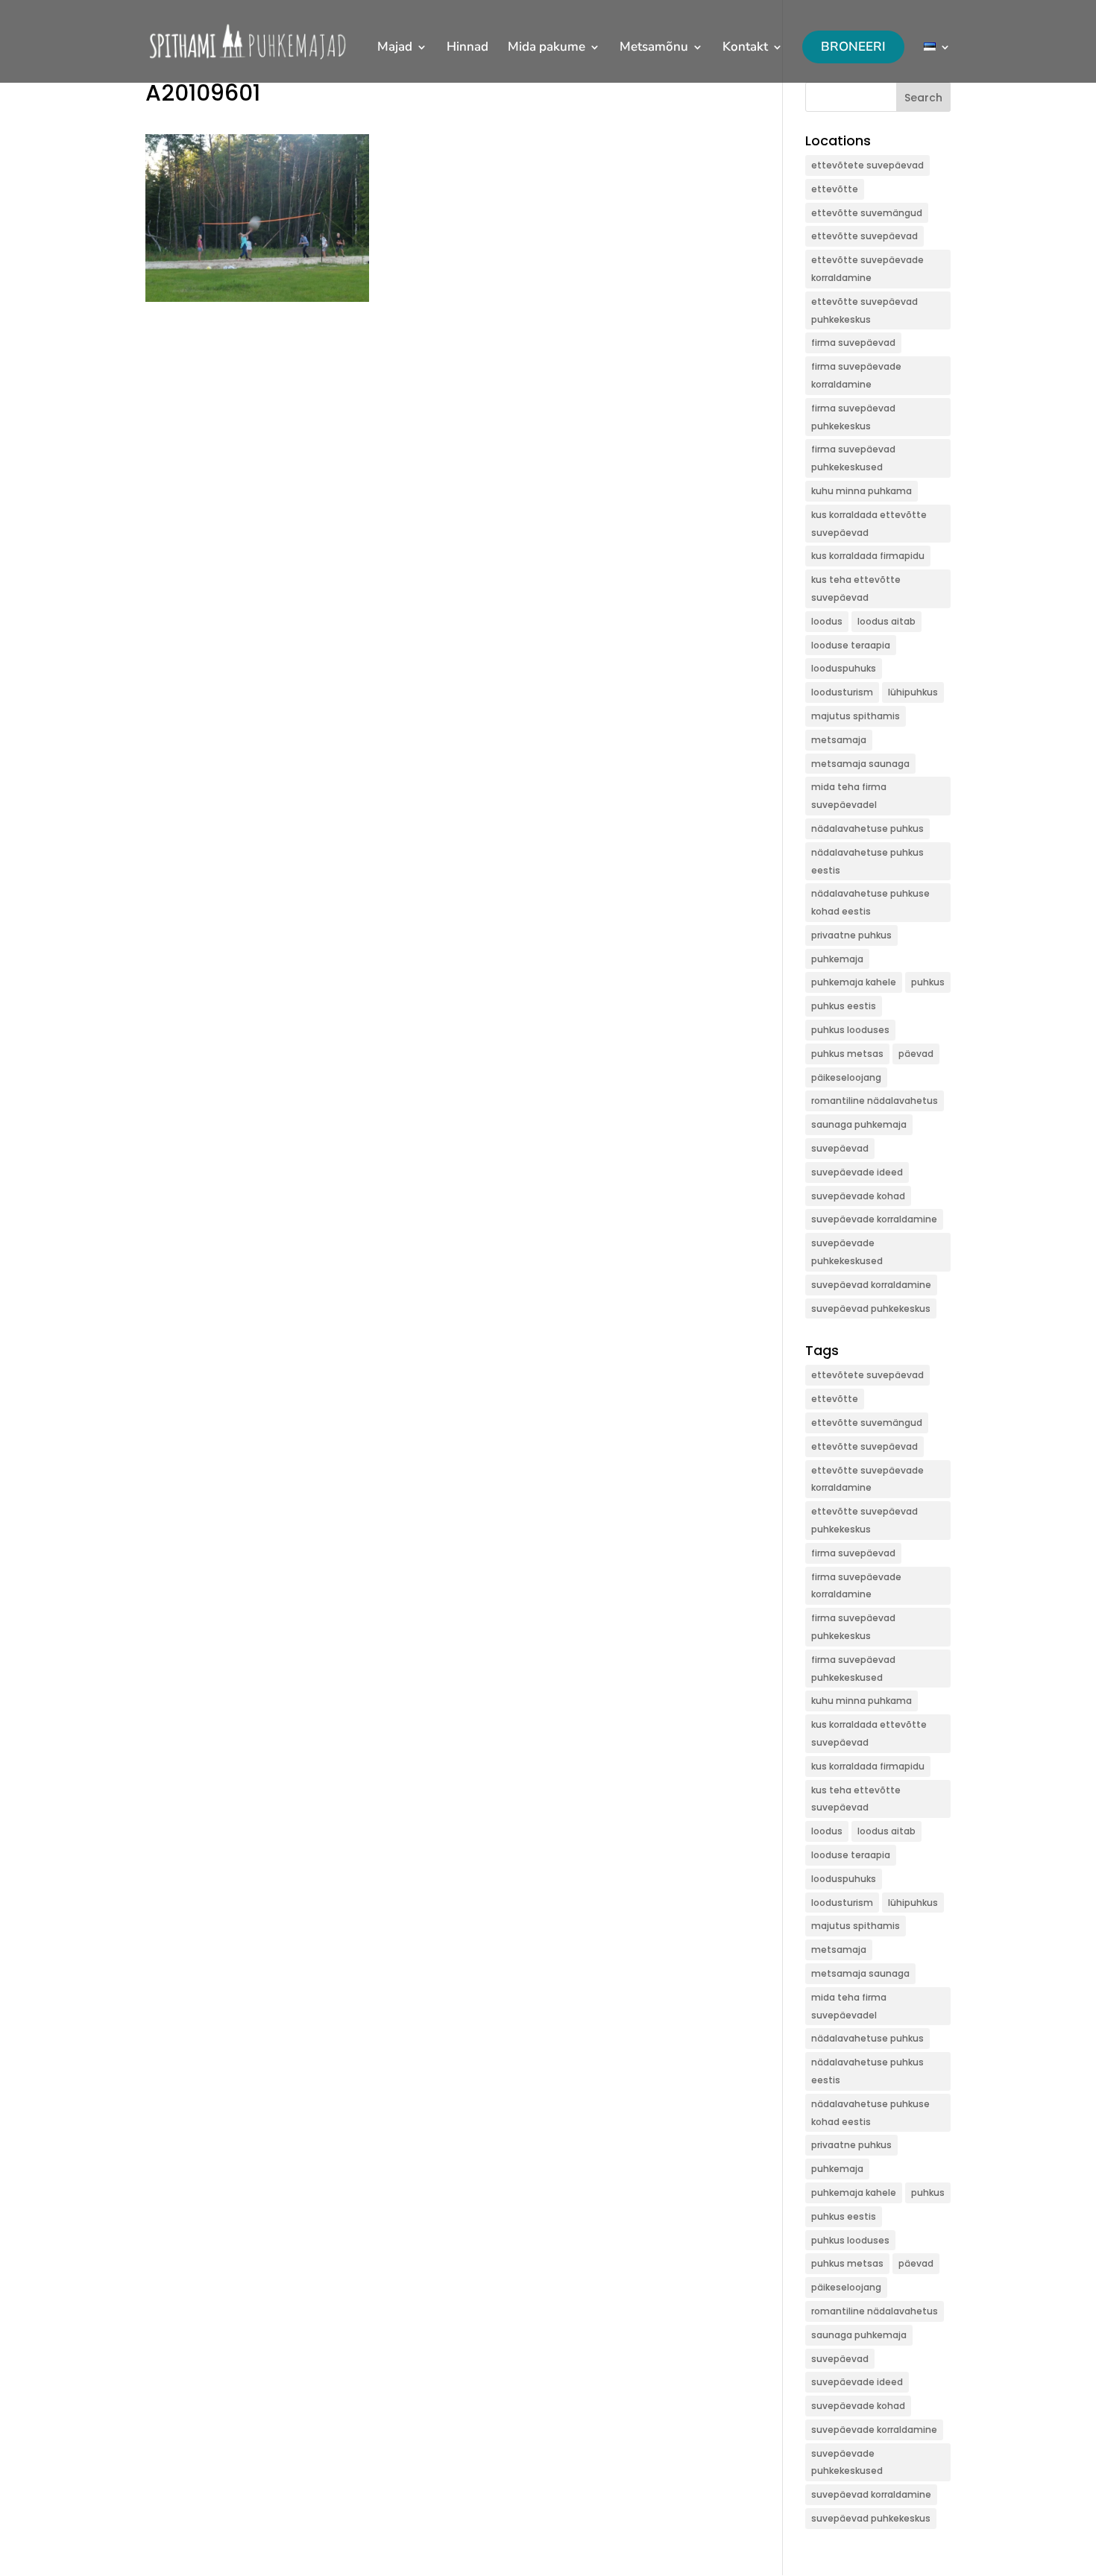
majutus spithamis (856, 716)
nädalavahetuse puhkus (867, 828)
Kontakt (745, 48)
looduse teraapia (851, 645)
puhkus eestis (844, 1006)
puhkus (928, 982)
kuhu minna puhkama (862, 491)
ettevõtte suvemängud (867, 213)
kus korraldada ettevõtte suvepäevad (869, 524)
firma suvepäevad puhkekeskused (853, 458)
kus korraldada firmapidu (868, 556)
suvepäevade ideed (857, 1172)
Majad (395, 48)
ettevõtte (835, 189)
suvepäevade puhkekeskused (847, 1252)
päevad (916, 1054)
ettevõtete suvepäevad (867, 165)
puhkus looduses (850, 1030)
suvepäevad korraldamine (871, 1285)
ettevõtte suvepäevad (864, 236)
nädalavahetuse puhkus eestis (867, 861)
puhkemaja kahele (854, 982)
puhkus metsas (847, 1054)
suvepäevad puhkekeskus (871, 1308)
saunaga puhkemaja (859, 1124)
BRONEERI (853, 47)
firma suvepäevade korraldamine (856, 375)
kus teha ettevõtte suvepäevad (856, 588)
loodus (827, 621)
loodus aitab (886, 621)
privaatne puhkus (851, 935)
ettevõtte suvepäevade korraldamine (867, 269)
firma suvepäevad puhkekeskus (853, 417)
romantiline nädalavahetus (875, 1101)
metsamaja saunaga (860, 764)
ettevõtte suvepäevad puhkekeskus (864, 310)
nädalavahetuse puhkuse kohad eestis (870, 902)
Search (923, 98)
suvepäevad (840, 1148)
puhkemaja (837, 959)
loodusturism (842, 692)
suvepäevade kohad (858, 1196)
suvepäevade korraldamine (874, 1219)
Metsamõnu (654, 48)
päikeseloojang (846, 1077)
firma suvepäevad (853, 342)
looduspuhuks (844, 668)
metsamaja (839, 740)
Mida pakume (547, 48)
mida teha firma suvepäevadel (849, 796)
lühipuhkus (913, 692)
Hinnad (467, 48)
